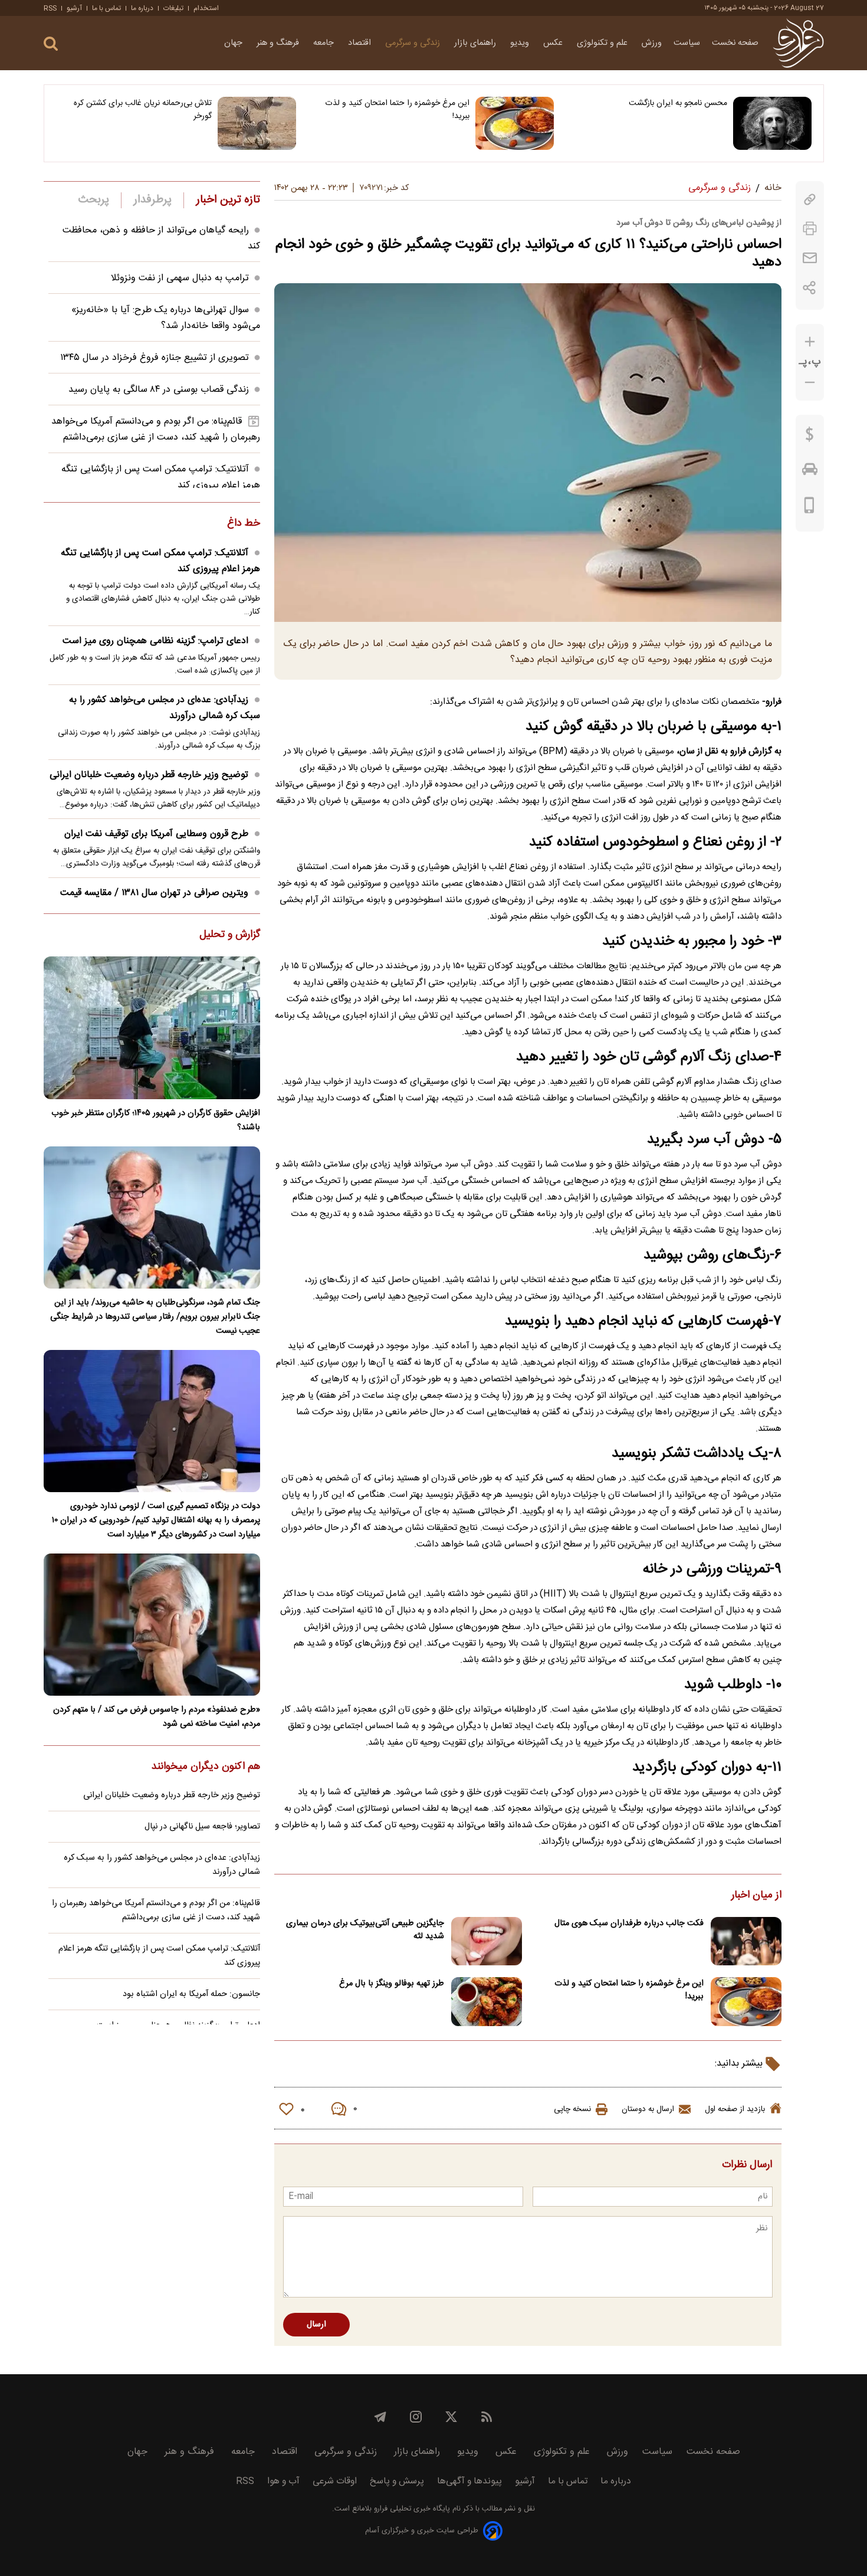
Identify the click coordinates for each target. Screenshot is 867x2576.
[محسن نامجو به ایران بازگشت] (772, 123)
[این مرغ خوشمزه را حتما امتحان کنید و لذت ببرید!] (515, 123)
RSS (50, 8)
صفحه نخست (735, 43)
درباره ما (142, 8)
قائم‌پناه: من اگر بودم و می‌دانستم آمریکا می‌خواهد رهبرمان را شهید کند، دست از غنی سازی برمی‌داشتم (156, 430)
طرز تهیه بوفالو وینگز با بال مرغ (392, 1984)
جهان (234, 43)
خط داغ (244, 524)
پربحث (94, 200)
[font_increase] (810, 342)
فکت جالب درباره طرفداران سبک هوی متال (629, 1923)
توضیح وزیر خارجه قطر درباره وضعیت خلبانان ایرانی (149, 775)
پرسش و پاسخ (397, 2481)
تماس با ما (106, 8)
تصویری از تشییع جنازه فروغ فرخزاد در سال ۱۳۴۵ (155, 358)
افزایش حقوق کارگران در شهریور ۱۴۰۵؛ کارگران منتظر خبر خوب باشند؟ (156, 1120)
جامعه (325, 43)
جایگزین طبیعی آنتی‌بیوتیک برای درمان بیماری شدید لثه (365, 1930)
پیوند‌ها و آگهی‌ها (469, 2481)
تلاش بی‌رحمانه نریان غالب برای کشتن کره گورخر (143, 110)
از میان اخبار (756, 1896)
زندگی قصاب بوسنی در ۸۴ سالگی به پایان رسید (159, 390)
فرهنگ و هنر (279, 43)
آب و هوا (283, 2481)
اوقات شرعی (335, 2481)
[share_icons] (809, 288)
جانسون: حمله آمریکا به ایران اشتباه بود (191, 1994)
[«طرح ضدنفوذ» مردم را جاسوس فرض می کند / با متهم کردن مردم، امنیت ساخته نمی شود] (152, 1625)
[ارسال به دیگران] (810, 258)
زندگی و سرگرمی (414, 43)
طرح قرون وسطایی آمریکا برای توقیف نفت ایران (156, 834)
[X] (451, 2417)
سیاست (687, 43)
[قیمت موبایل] (809, 508)
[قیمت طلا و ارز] (810, 437)
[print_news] (810, 229)
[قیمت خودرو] (810, 472)
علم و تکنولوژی (603, 43)
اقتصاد (361, 43)
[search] (51, 44)
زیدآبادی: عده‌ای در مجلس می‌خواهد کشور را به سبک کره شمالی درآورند (165, 708)
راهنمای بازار (476, 43)
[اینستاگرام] (416, 2417)
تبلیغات (173, 8)
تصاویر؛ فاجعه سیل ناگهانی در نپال (202, 1827)
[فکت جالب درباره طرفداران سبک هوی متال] (746, 1941)
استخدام (206, 8)
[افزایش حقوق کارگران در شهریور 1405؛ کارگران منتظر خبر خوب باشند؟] (152, 1028)
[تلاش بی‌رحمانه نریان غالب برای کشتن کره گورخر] (257, 123)
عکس (554, 43)
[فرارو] (798, 43)
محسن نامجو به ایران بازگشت (678, 103)
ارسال (316, 2325)
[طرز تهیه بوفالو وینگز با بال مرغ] (487, 2002)
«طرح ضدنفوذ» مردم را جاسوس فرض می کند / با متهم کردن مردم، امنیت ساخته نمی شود (157, 1717)
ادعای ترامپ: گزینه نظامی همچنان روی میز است (155, 641)
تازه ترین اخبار (228, 200)
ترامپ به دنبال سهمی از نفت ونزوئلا (180, 278)
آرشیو (74, 8)
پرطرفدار (152, 200)
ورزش (652, 43)
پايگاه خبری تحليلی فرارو (411, 2509)
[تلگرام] (380, 2417)
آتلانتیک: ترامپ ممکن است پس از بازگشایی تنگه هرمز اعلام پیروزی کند (160, 561)
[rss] (487, 2417)
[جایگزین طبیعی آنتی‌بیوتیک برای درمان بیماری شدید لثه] (487, 1941)
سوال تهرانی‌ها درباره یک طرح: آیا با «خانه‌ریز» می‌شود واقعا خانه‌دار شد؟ (166, 318)
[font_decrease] (810, 383)
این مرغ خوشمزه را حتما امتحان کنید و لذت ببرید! (398, 110)
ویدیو (521, 43)
